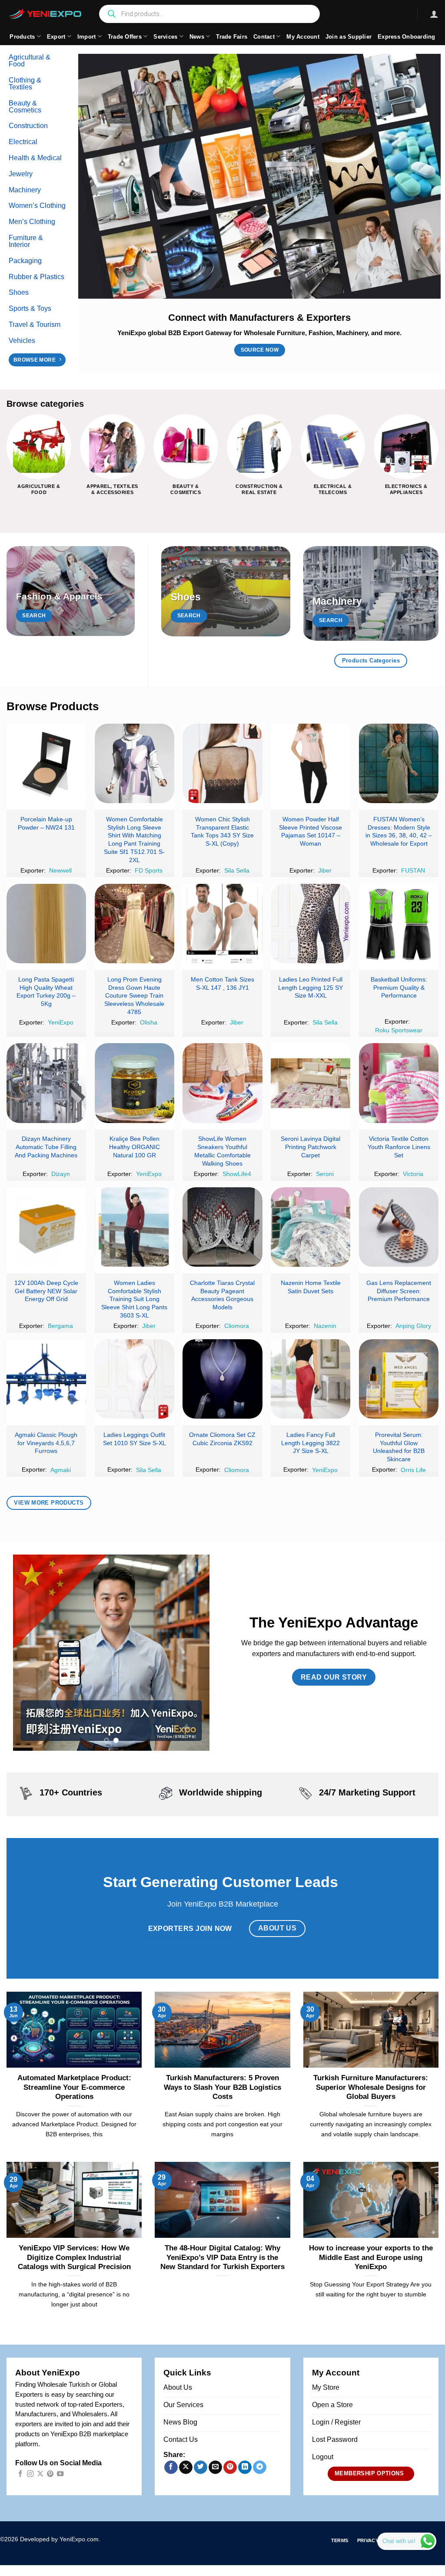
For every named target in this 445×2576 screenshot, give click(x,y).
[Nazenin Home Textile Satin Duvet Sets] (311, 1227)
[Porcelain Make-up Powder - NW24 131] (46, 763)
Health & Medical (35, 158)
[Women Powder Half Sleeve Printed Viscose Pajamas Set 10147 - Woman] (311, 763)
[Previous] (7, 462)
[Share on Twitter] (201, 2467)
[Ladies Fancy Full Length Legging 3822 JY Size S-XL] (311, 1379)
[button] (434, 14)
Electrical (23, 142)
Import (87, 37)
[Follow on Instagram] (30, 2474)
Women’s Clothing (37, 206)
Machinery (25, 190)
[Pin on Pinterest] (230, 2467)
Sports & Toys (30, 308)
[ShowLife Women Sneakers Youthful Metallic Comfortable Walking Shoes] (222, 1083)
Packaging (25, 261)
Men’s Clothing (32, 222)
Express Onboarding (407, 37)
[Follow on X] (40, 2474)
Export (56, 37)
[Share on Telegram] (260, 2467)
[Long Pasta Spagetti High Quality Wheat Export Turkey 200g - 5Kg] (46, 924)
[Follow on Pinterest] (50, 2474)
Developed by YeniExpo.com (59, 2539)
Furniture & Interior (26, 241)
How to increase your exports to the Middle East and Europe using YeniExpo (371, 2257)
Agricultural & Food (30, 61)
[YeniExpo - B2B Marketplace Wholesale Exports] (46, 14)
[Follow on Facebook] (20, 2474)
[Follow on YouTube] (60, 2474)
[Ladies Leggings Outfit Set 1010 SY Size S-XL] (134, 1379)
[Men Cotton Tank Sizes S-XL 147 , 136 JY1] (222, 924)
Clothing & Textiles (25, 84)
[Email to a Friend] (215, 2467)
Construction (28, 126)
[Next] (438, 462)
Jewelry (21, 174)
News (197, 37)
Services (165, 37)
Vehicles (22, 341)
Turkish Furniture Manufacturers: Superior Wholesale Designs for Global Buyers (371, 2087)
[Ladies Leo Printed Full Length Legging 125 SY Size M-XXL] (311, 924)
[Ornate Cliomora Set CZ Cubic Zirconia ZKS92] (222, 1379)
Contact (264, 37)
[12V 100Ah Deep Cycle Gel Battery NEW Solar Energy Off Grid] (46, 1227)
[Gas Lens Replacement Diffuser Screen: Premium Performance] (399, 1227)
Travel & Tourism (35, 324)
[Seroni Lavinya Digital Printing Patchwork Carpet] (311, 1083)
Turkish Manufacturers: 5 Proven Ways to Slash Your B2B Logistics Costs (222, 2087)
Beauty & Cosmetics (25, 107)
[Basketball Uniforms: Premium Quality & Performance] (399, 924)
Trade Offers (125, 37)
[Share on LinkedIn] (245, 2467)
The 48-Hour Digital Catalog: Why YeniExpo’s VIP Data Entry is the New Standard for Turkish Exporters (222, 2257)
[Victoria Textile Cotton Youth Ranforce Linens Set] (399, 1083)
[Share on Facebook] (171, 2467)
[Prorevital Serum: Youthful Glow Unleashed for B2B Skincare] (399, 1379)
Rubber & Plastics (37, 277)
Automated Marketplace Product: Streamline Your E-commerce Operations (74, 2087)
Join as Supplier (349, 37)
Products (22, 37)
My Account (303, 37)
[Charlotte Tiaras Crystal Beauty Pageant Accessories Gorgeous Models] (222, 1227)
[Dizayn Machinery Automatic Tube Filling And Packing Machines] (46, 1083)
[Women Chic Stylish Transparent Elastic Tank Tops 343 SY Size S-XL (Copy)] (222, 763)
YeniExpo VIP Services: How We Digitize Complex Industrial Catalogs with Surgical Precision (74, 2257)
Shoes (19, 292)
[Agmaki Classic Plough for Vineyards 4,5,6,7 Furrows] (46, 1379)
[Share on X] (186, 2467)
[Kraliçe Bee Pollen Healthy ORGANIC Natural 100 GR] (134, 1083)
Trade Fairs (232, 37)
